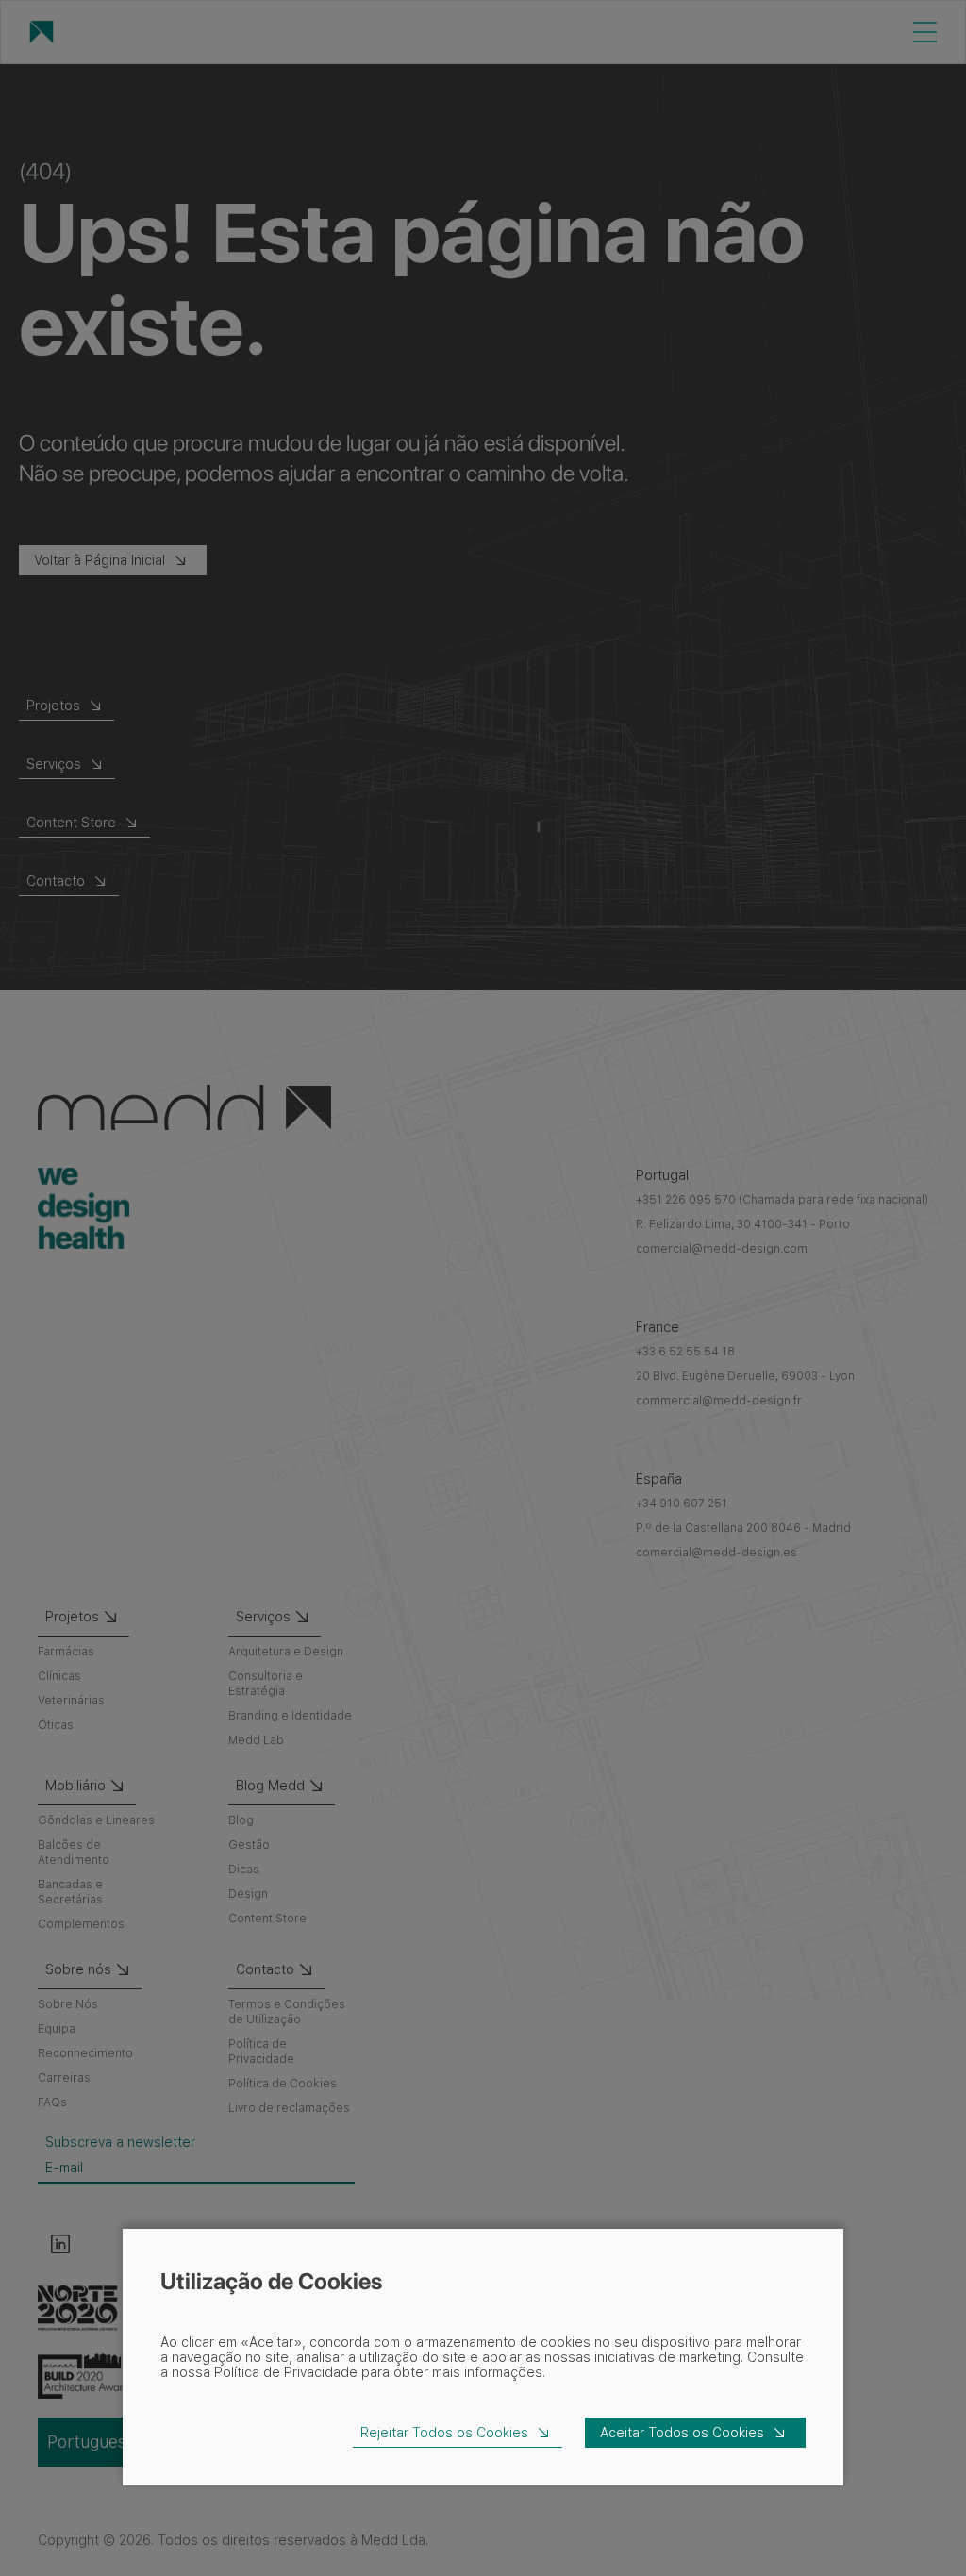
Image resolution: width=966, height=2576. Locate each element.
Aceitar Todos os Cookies (682, 2433)
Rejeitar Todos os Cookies (444, 2433)
